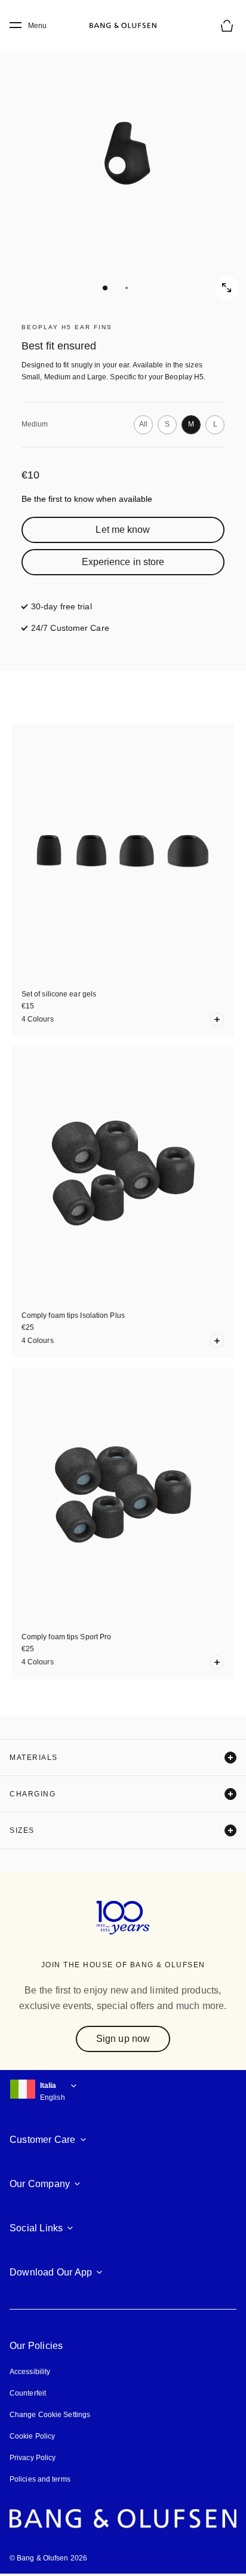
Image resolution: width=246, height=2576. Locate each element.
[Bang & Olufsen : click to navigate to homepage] (123, 26)
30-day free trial (61, 606)
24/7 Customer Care (70, 628)
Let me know (123, 530)
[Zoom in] (227, 288)
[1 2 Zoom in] (123, 165)
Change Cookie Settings (50, 2415)
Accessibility (30, 2372)
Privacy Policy (33, 2458)
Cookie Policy (32, 2436)
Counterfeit (28, 2393)
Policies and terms (40, 2479)
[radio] (143, 425)
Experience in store (123, 562)
